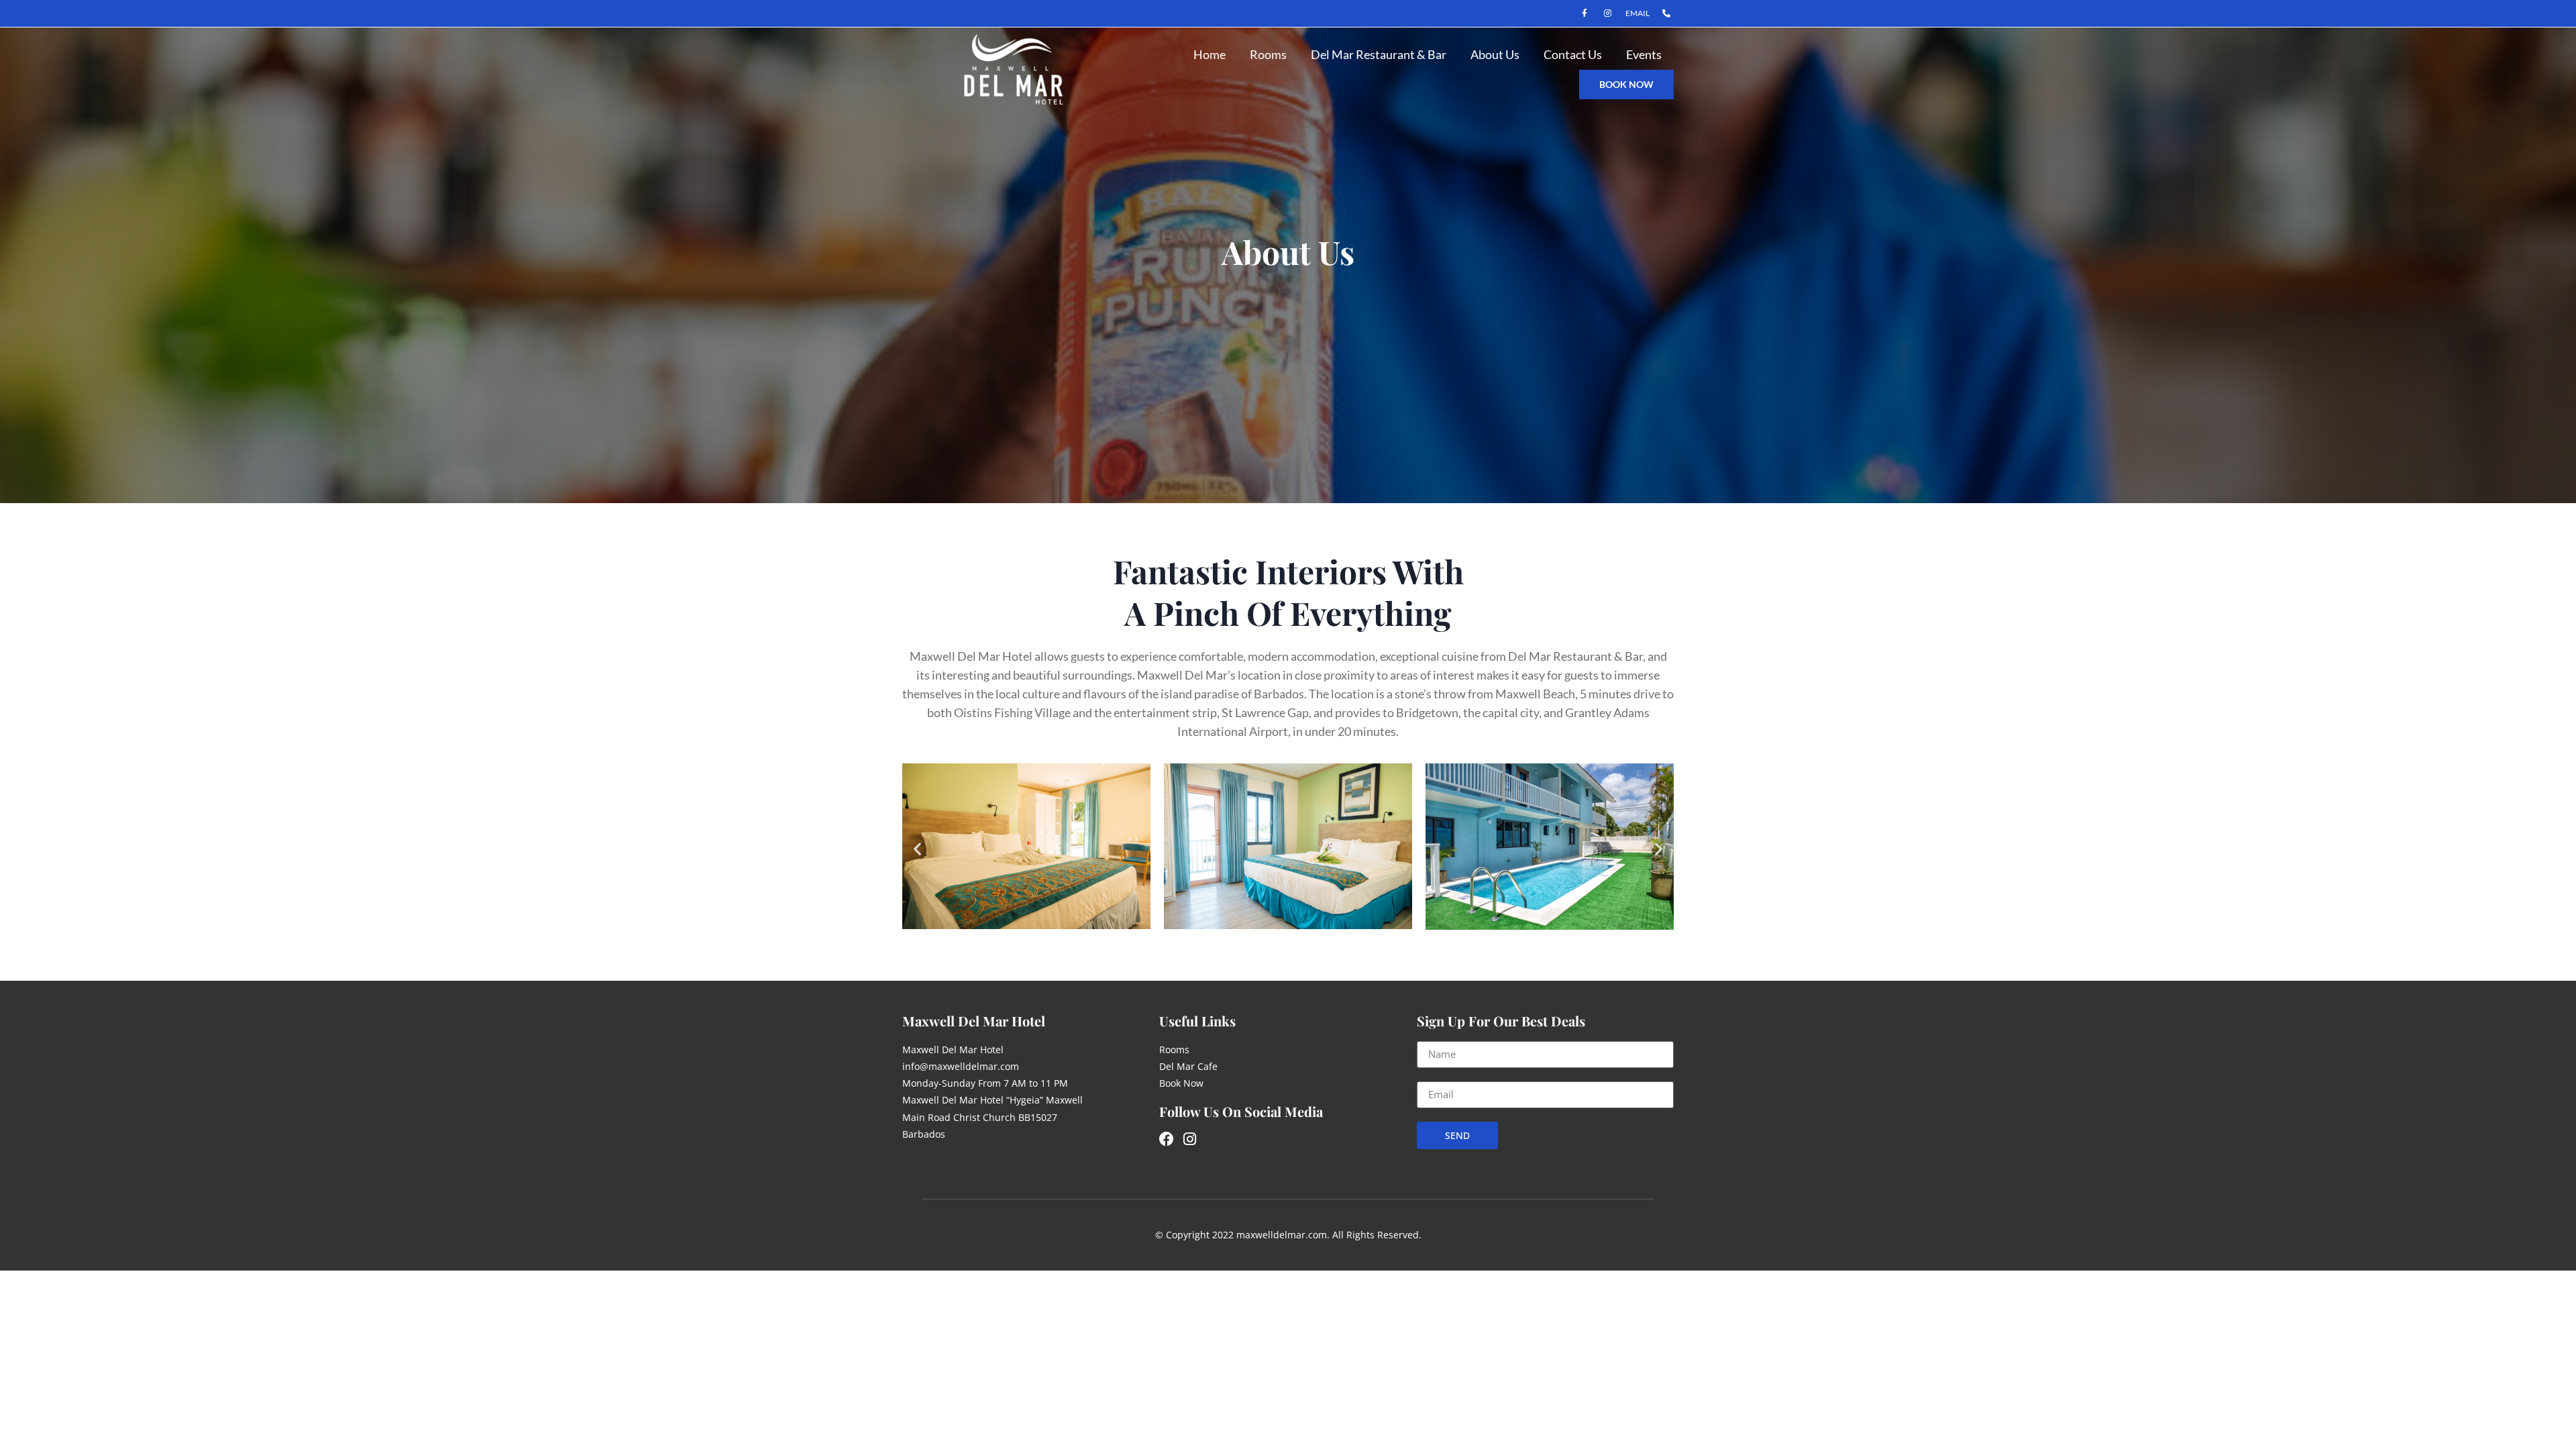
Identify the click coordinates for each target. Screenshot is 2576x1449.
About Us (1495, 54)
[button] (917, 849)
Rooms (1268, 54)
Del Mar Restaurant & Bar (1379, 54)
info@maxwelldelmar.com (961, 1066)
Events (1644, 54)
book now (1626, 84)
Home (1210, 54)
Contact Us (1573, 54)
